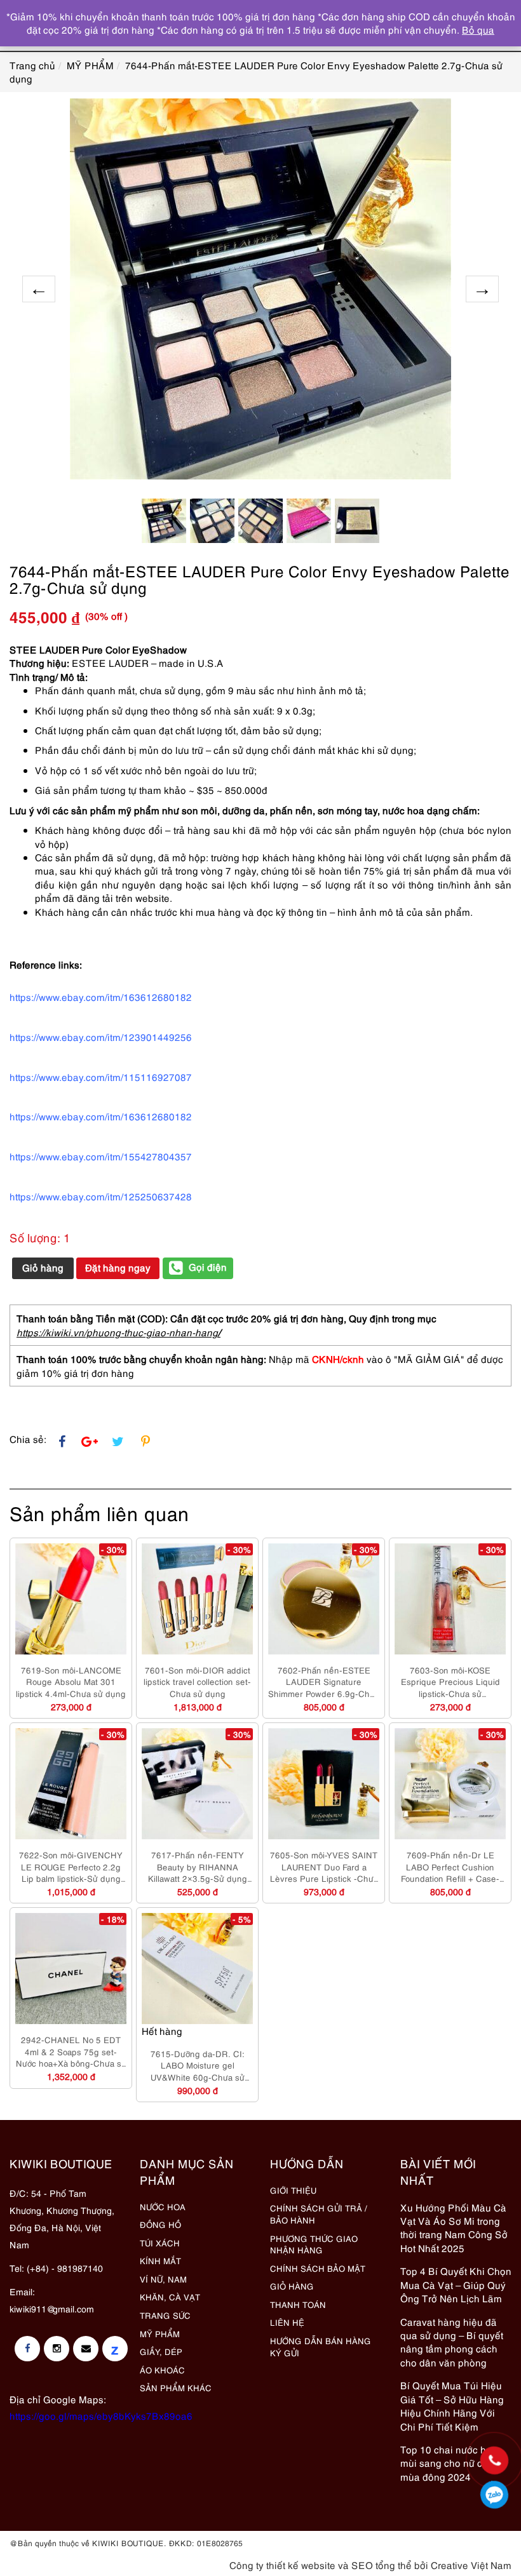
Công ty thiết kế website (282, 2565)
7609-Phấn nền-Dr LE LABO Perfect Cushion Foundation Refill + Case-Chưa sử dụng (450, 1867)
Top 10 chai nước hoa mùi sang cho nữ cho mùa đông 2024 (449, 2463)
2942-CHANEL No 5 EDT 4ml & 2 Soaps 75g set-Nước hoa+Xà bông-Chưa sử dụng (71, 2051)
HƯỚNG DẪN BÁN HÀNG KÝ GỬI (321, 2346)
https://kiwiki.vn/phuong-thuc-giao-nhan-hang (117, 1332)
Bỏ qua (478, 29)
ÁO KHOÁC (162, 2370)
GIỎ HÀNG (292, 2286)
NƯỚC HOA (163, 2206)
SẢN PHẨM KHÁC (176, 2387)
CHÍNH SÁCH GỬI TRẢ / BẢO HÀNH (319, 2214)
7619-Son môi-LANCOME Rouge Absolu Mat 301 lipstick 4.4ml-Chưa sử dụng (71, 1681)
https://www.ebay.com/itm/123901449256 (101, 1036)
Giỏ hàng (43, 1267)
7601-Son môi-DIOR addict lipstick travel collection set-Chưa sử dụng (197, 1681)
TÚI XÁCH (160, 2243)
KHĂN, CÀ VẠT (170, 2297)
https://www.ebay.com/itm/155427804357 (101, 1156)
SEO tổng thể (382, 2565)
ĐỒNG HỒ (160, 2224)
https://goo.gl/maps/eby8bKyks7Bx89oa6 (101, 2415)
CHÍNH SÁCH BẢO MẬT (318, 2268)
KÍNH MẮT (160, 2260)
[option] (260, 289)
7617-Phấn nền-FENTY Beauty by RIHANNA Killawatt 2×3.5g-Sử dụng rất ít (198, 1867)
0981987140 (494, 2495)
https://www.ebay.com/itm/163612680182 (101, 1116)
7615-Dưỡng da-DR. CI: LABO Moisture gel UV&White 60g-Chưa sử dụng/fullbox (198, 2065)
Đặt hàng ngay (118, 1267)
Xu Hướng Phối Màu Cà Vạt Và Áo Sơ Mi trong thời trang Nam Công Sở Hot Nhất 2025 (454, 2227)
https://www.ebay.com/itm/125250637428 (101, 1196)
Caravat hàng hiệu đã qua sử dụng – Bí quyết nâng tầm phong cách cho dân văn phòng (452, 2342)
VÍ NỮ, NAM (163, 2279)
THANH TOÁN (298, 2304)
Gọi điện (208, 1266)
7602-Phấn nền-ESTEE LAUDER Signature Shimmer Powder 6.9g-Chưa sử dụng (324, 1682)
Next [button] (482, 289)
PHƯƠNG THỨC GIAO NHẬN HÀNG (314, 2244)
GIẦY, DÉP (161, 2351)
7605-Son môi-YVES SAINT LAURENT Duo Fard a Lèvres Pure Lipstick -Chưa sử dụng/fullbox (324, 1867)
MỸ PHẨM (160, 2333)
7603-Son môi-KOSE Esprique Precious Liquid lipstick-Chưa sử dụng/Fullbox (450, 1682)
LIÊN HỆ (287, 2322)
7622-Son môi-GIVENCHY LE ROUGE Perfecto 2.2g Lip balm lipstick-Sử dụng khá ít (71, 1867)
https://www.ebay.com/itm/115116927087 (101, 1077)
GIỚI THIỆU (293, 2190)
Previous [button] (39, 289)
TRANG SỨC (165, 2315)
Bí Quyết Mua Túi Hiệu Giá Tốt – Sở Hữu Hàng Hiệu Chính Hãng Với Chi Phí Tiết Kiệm (452, 2405)
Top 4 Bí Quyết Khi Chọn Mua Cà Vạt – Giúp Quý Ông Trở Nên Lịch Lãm (456, 2284)
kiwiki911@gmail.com (52, 2308)
